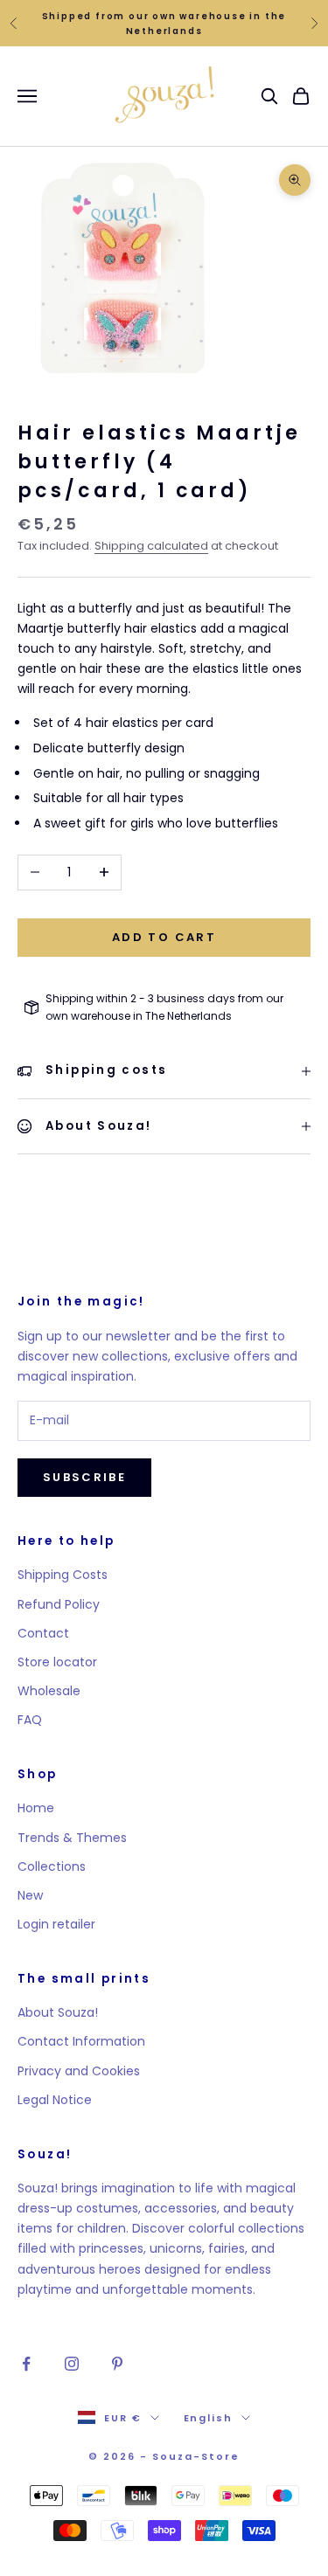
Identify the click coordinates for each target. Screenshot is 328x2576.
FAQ (30, 1720)
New (30, 1895)
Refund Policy (59, 1604)
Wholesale (49, 1691)
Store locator (57, 1662)
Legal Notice (55, 2100)
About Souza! (58, 2012)
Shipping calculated (151, 546)
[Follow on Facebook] (26, 2364)
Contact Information (81, 2041)
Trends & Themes (72, 1838)
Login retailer (56, 1924)
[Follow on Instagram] (72, 2364)
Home (36, 1808)
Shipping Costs (63, 1575)
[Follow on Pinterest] (117, 2364)
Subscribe (84, 1477)
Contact (43, 1633)
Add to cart (164, 937)
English (209, 2418)
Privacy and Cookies (79, 2071)
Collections (52, 1866)
